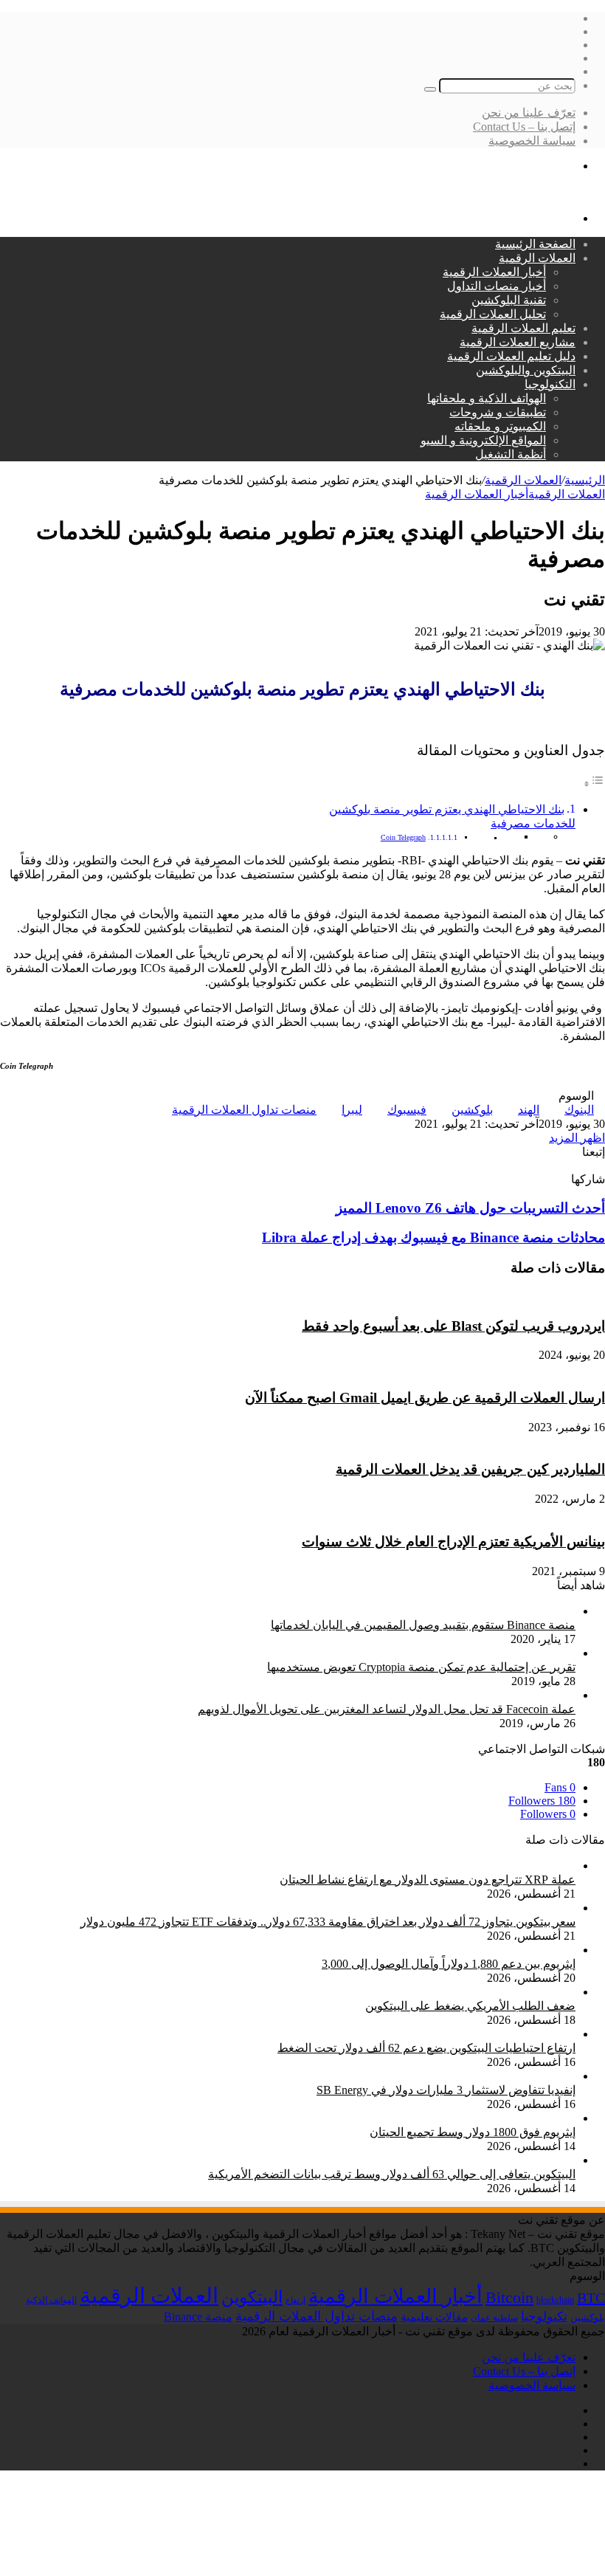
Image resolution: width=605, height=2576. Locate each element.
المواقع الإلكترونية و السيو (483, 440)
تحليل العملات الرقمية (493, 314)
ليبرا (352, 1110)
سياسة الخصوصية (532, 141)
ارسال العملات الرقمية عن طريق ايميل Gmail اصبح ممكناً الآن (425, 1398)
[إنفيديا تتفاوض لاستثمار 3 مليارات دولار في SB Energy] (440, 2076)
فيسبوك (407, 1110)
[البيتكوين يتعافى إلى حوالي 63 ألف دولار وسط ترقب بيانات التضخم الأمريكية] (386, 2160)
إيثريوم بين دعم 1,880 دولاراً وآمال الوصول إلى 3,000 (449, 1964)
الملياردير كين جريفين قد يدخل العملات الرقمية (470, 1469)
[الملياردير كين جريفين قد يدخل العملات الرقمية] (485, 1441)
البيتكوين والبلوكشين (526, 370)
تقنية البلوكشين (509, 300)
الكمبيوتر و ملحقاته (500, 426)
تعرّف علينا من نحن (529, 113)
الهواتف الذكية (51, 2300)
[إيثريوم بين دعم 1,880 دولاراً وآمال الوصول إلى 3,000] (443, 1950)
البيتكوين (252, 2297)
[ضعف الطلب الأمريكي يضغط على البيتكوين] (464, 1992)
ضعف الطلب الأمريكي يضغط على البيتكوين (470, 2006)
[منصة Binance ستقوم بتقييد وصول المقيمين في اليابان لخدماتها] (353, 1611)
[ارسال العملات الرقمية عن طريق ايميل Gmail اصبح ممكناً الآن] (449, 1369)
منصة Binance (198, 2317)
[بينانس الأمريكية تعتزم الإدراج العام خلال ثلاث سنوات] (472, 1513)
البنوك (579, 1110)
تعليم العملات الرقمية (523, 328)
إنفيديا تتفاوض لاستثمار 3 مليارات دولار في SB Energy (446, 2090)
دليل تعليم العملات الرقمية (511, 356)
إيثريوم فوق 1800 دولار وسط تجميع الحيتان (473, 2132)
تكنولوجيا (544, 2317)
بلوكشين (472, 1110)
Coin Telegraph (403, 837)
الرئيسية (585, 480)
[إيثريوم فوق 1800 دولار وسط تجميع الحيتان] (467, 2118)
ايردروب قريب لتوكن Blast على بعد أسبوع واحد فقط (453, 1326)
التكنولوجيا (550, 384)
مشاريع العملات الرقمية (518, 342)
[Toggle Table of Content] (594, 784)
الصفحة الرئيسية (535, 244)
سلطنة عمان (494, 2318)
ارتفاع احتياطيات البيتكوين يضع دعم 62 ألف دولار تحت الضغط (426, 2048)
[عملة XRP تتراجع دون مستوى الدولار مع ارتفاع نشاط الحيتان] (422, 1866)
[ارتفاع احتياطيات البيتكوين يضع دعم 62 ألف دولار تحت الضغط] (421, 2034)
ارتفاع (295, 2300)
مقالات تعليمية (434, 2317)
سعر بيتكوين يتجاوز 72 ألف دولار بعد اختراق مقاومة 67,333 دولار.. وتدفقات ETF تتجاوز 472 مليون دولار (328, 1922)
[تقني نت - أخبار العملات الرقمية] (523, 192)
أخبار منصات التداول (497, 286)
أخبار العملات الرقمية (494, 272)
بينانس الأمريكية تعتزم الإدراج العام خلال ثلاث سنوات (453, 1542)
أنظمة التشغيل (511, 454)
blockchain (555, 2300)
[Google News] (567, 1165)
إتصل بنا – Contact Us (524, 127)
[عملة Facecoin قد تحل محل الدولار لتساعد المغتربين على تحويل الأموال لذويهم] (398, 1695)
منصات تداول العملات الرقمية (244, 1110)
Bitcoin (509, 2297)
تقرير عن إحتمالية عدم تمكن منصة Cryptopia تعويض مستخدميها (421, 1667)
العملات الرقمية (537, 258)
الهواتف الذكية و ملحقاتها (487, 398)
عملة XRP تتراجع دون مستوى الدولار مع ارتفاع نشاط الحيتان (428, 1880)
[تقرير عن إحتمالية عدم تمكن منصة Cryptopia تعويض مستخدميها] (351, 1653)
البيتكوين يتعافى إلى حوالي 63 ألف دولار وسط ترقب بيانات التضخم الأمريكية (392, 2174)
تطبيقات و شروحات (498, 412)
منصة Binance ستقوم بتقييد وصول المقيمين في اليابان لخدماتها (423, 1625)
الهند (529, 1110)
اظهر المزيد (577, 1138)
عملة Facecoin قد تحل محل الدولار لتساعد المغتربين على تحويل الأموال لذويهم (387, 1709)
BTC (591, 2298)
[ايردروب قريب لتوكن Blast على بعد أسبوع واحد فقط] (473, 1297)
